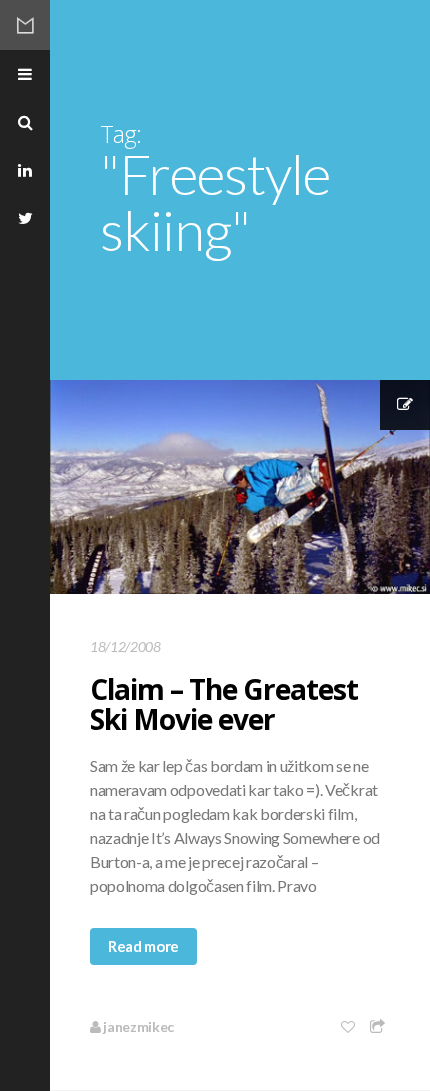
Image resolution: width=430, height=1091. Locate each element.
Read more (143, 946)
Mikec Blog (25, 25)
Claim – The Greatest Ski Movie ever (224, 704)
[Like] (349, 1026)
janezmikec (137, 1026)
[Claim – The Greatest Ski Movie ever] (240, 487)
